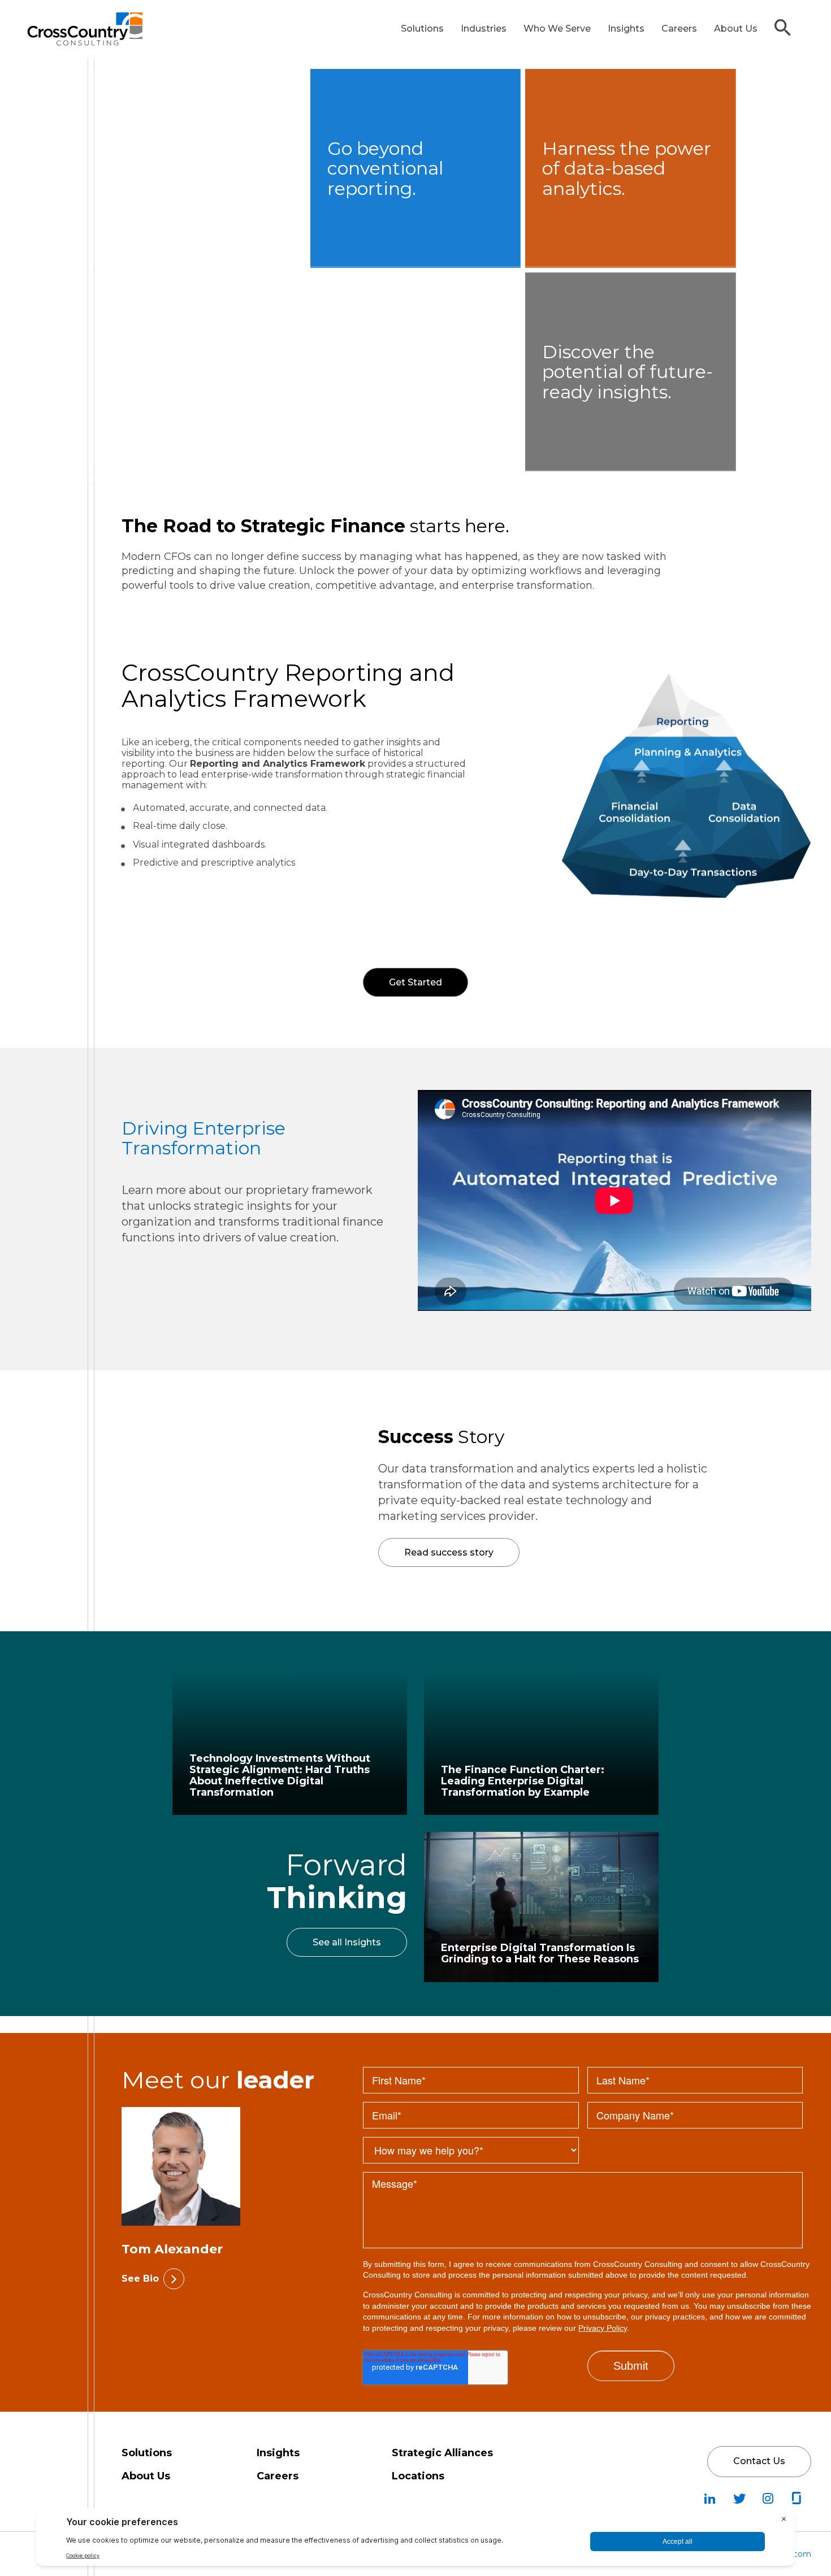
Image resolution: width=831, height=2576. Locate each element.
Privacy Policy (603, 2328)
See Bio (140, 2279)
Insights (626, 29)
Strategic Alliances (442, 2453)
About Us (736, 29)
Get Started (343, 985)
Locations (418, 2476)
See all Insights (347, 1942)
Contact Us (759, 2461)
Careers (679, 29)
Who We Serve (557, 29)
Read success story (449, 1552)
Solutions (422, 29)
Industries (484, 29)
